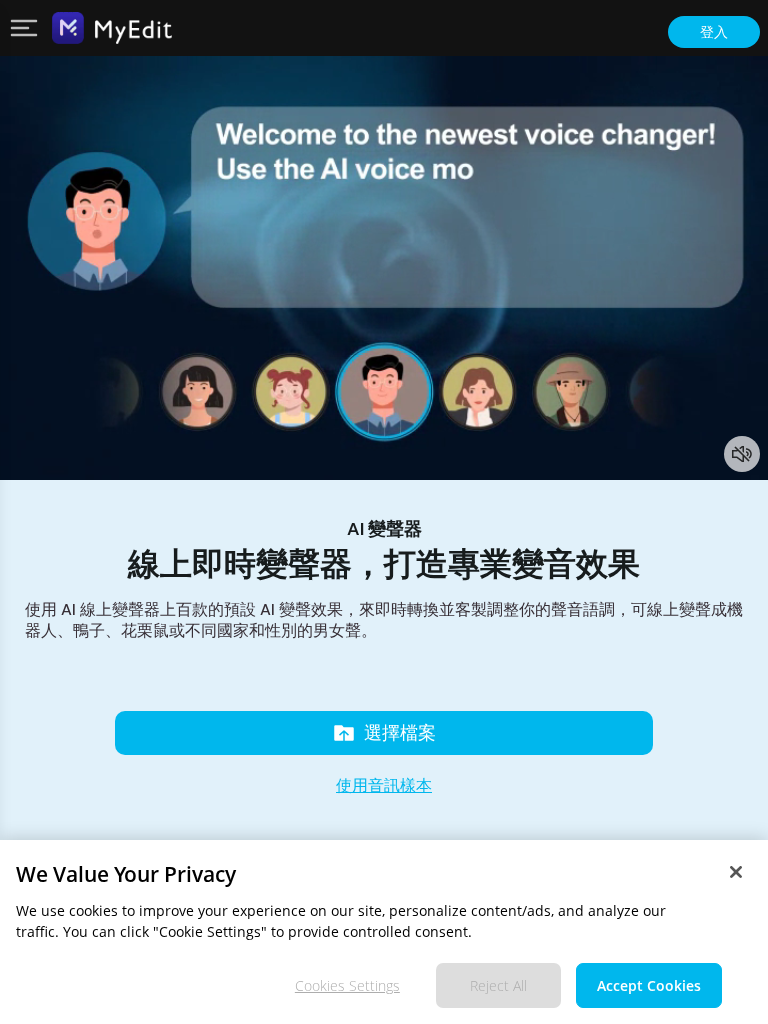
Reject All (498, 985)
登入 (714, 32)
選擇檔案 (400, 733)
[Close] (736, 872)
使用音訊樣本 (384, 785)
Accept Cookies (649, 985)
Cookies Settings (347, 985)
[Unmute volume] (742, 454)
